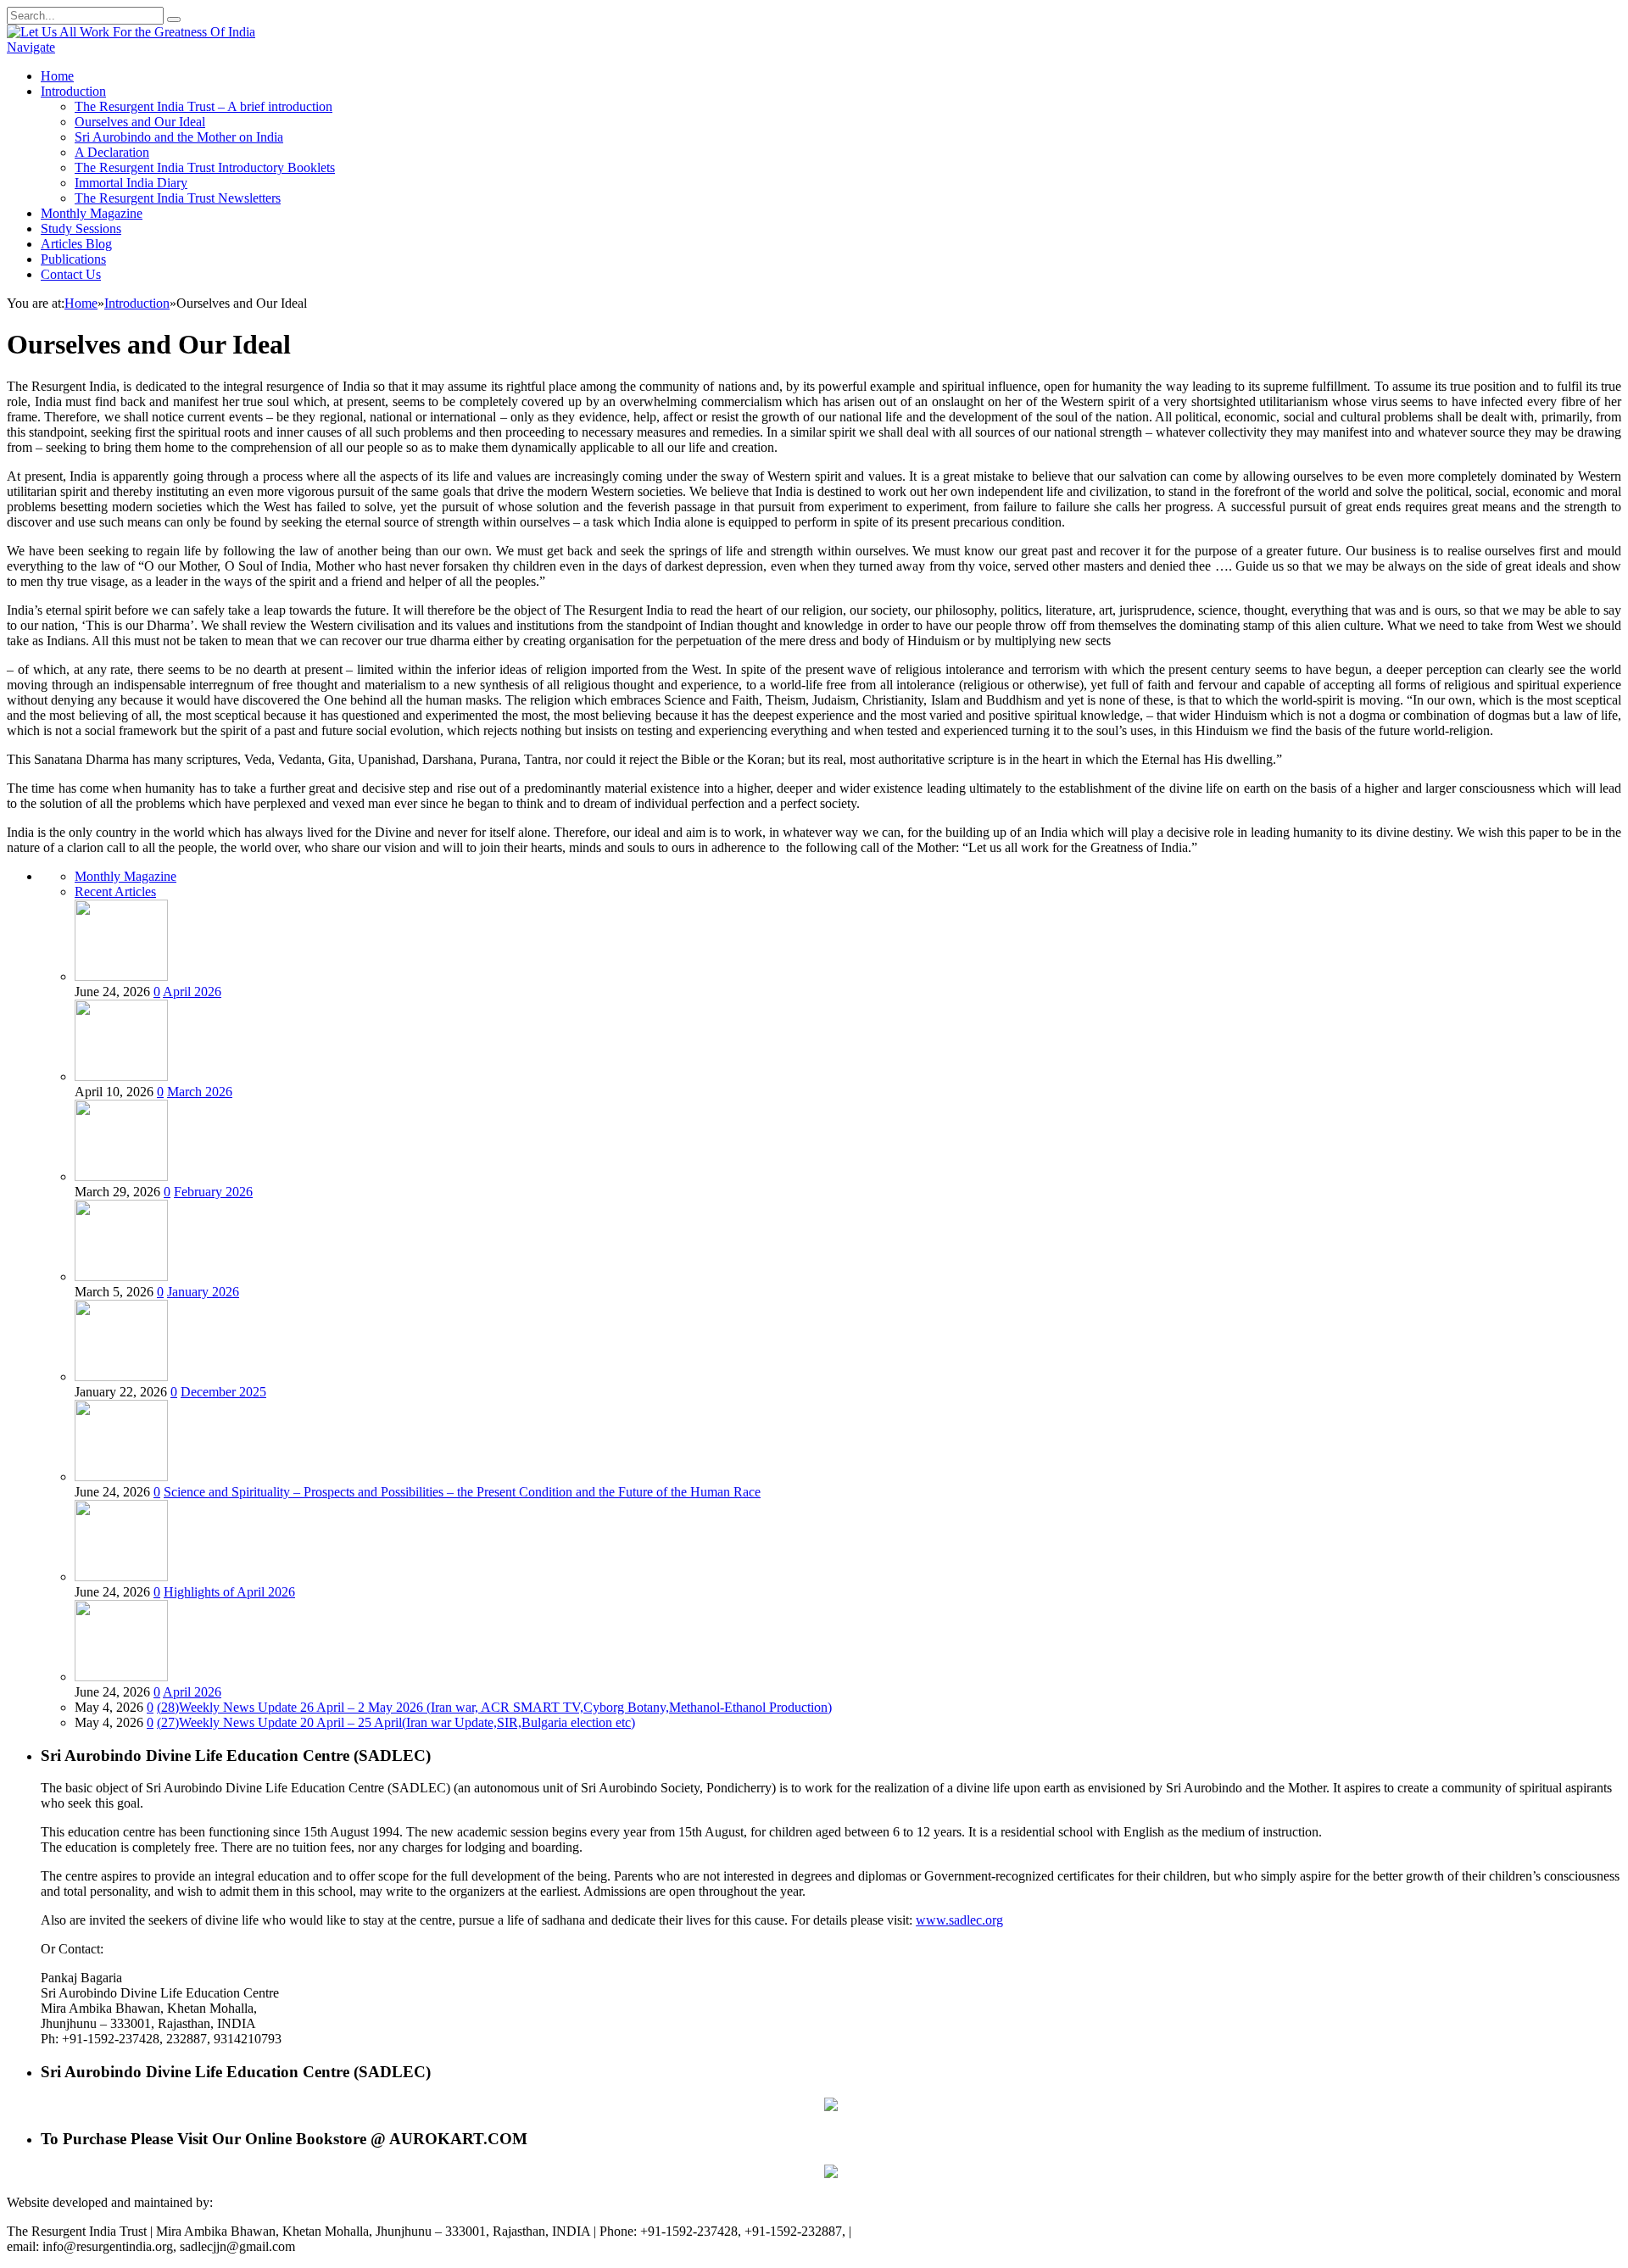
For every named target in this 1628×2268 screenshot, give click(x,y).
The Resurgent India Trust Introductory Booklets (205, 167)
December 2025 (223, 1392)
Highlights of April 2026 (229, 1592)
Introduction (73, 91)
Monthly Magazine (92, 213)
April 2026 (192, 992)
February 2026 (213, 1192)
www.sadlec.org (959, 1920)
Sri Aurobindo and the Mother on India (179, 137)
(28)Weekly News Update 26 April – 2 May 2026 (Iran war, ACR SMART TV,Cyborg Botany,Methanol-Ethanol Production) (494, 1707)
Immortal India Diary (131, 183)
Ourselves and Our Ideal (140, 122)
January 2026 (203, 1292)
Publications (73, 259)
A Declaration (112, 152)
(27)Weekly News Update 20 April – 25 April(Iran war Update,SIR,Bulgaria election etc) (396, 1722)
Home (57, 76)
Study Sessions (81, 228)
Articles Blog (76, 244)
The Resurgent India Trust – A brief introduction (203, 106)
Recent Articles (115, 892)
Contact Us (71, 274)
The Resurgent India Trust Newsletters (178, 198)
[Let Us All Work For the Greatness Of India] (131, 32)
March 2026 (200, 1092)
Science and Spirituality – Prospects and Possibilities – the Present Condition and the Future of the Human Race (462, 1492)
